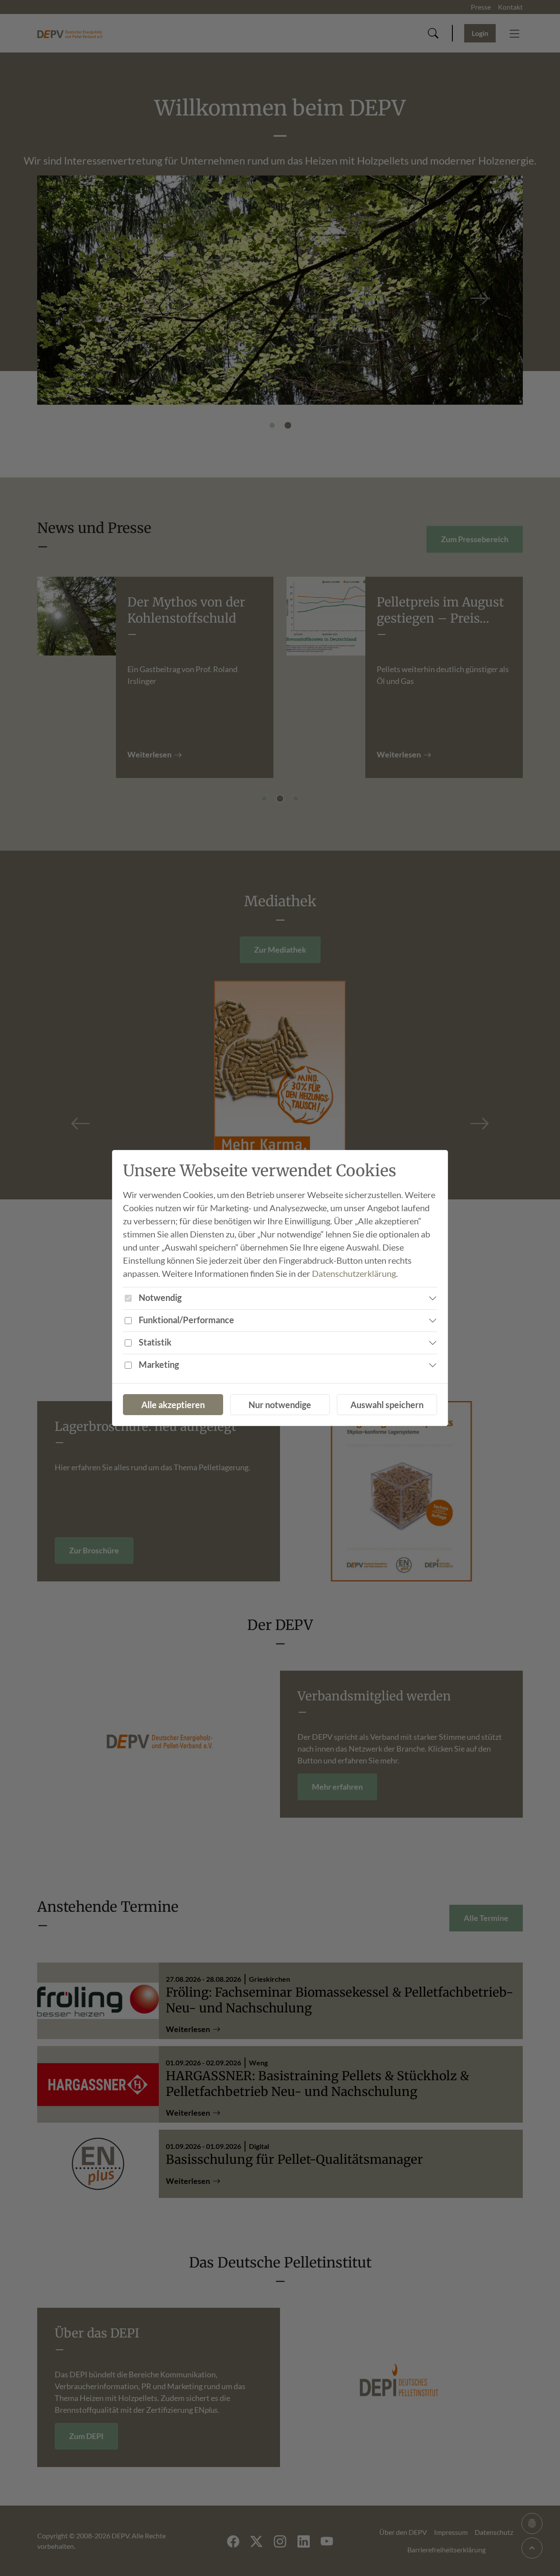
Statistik (155, 1342)
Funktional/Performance (186, 1320)
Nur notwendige (280, 1405)
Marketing (159, 1364)
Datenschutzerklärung (354, 1273)
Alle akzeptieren (173, 1405)
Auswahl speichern (387, 1405)
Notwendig (160, 1297)
